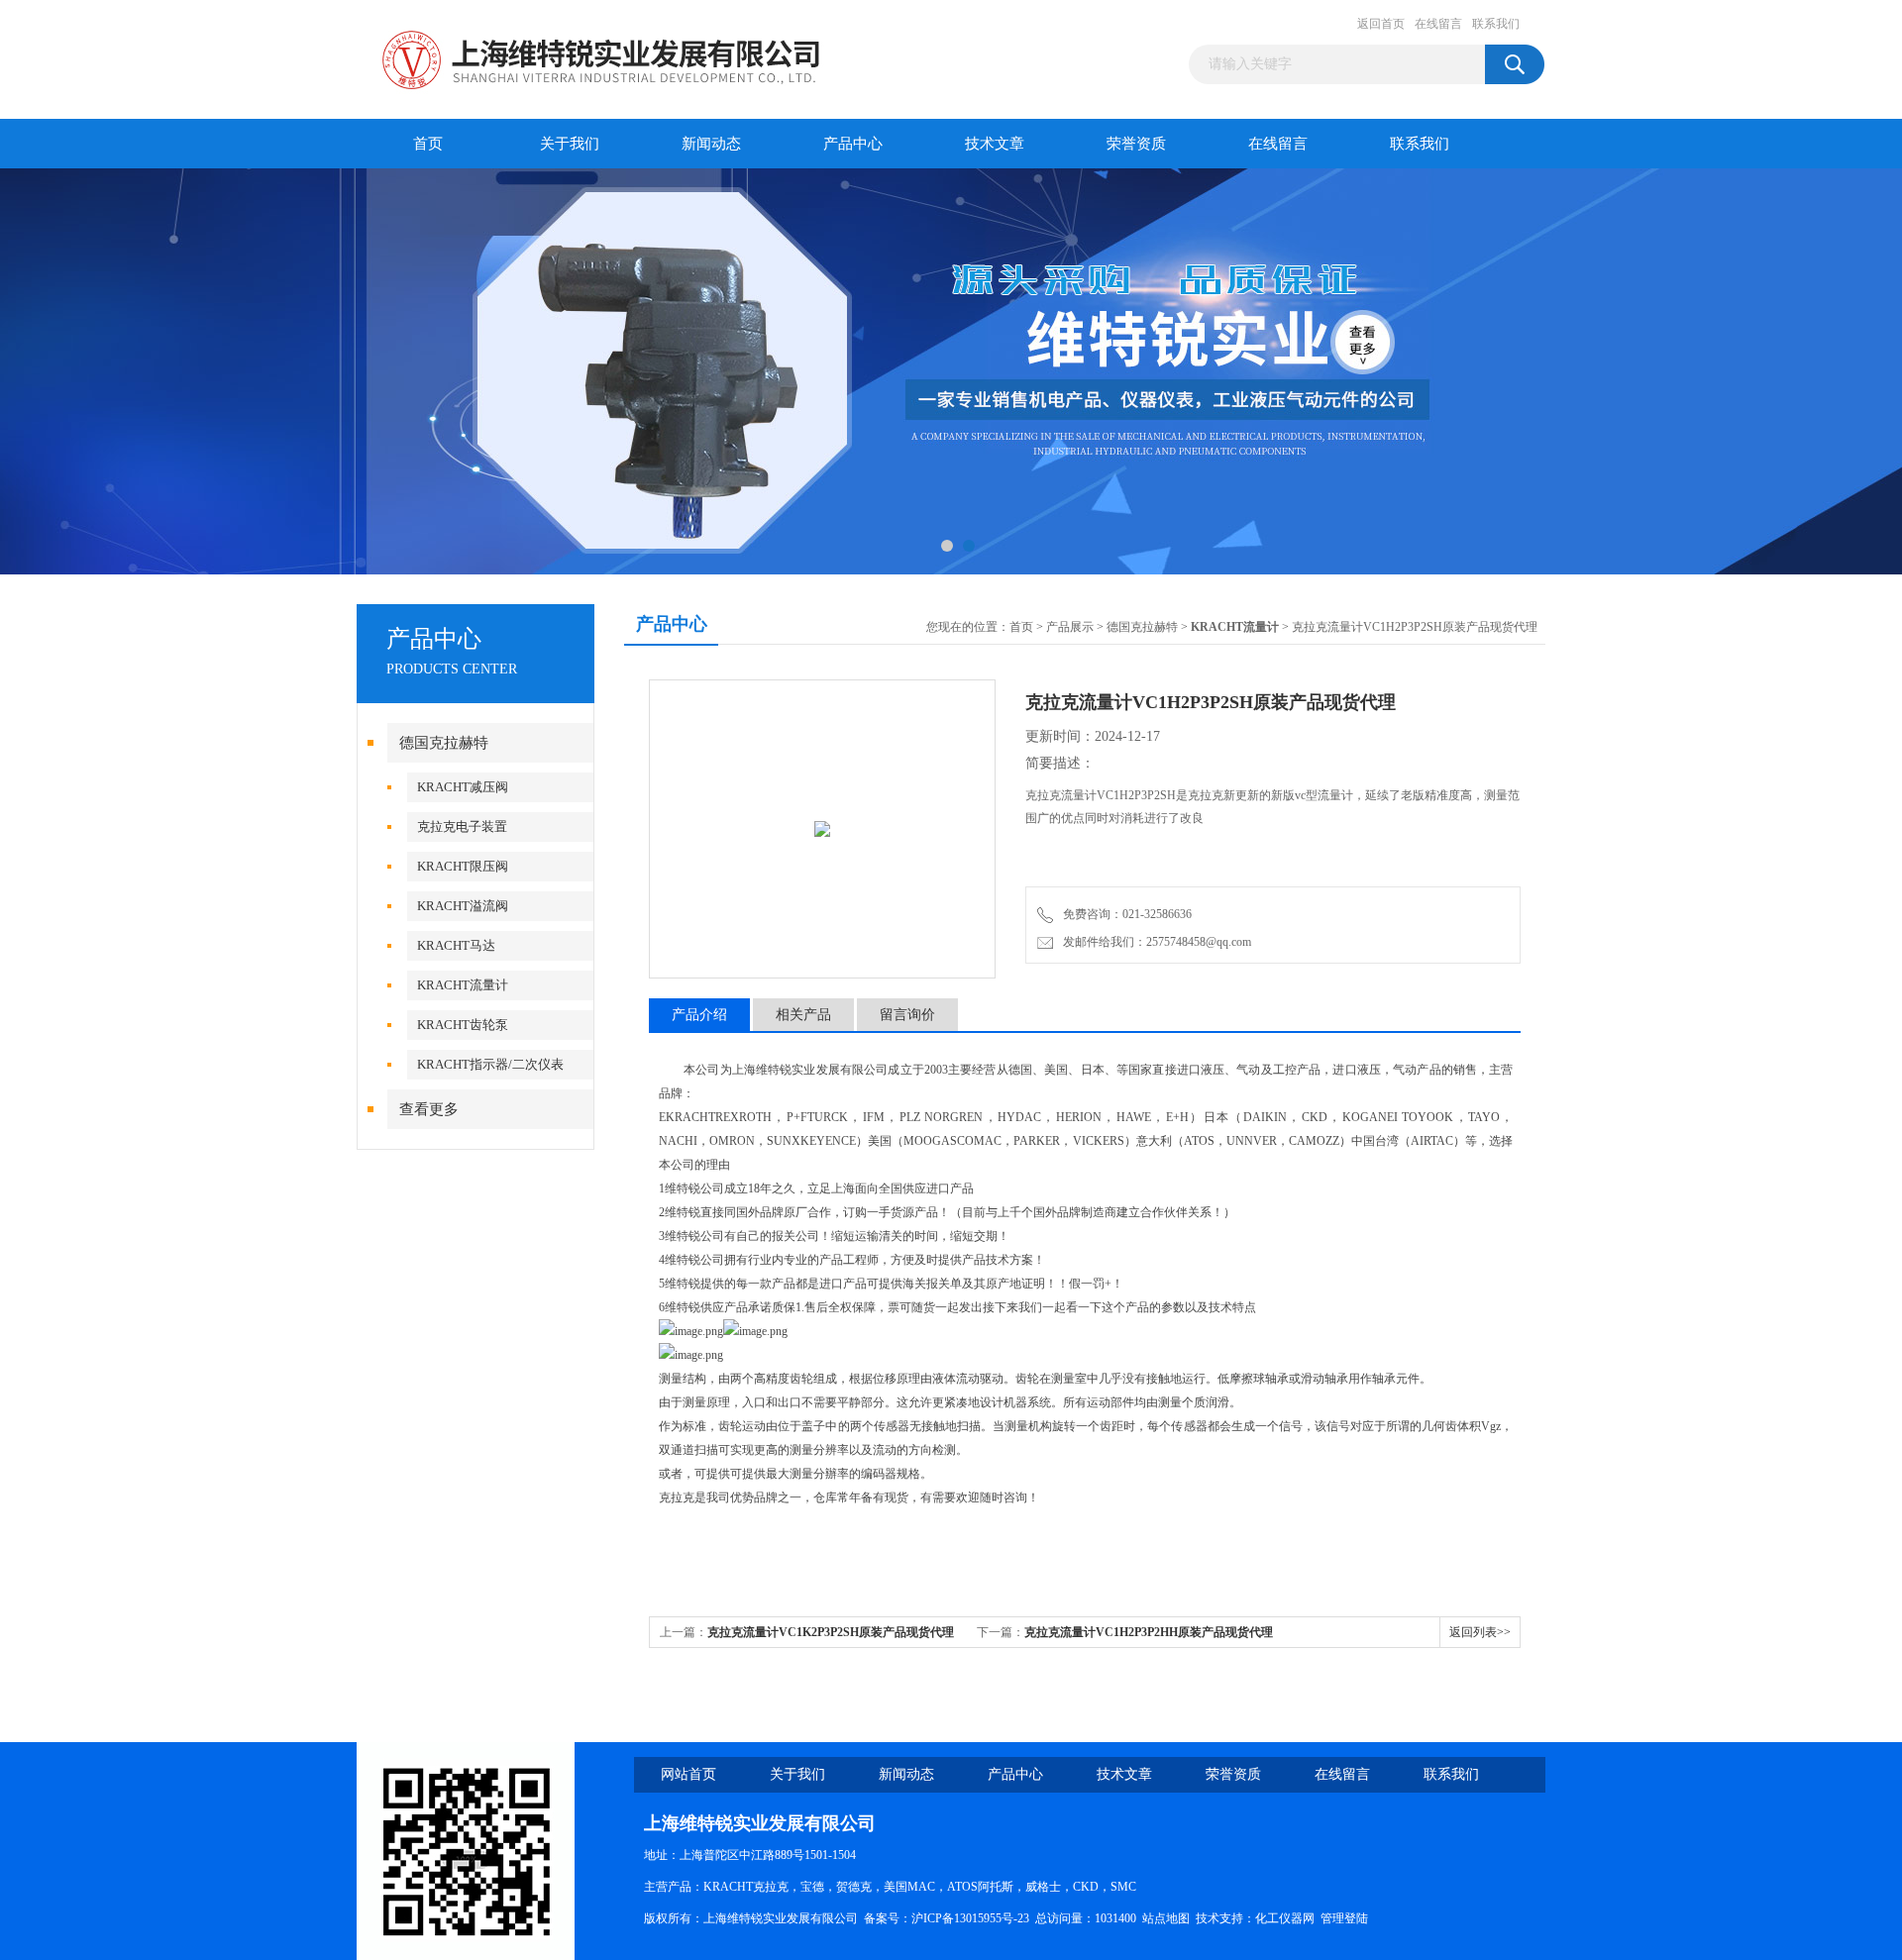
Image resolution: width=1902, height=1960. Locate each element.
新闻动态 (711, 144)
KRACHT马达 (456, 945)
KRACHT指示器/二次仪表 (490, 1064)
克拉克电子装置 (462, 826)
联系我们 (1496, 24)
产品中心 (853, 144)
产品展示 (1070, 627)
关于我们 (570, 144)
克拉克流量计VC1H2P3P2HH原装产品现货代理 (1149, 1632)
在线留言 (1438, 24)
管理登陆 (1344, 1918)
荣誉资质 (1136, 144)
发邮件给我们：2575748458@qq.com (1154, 942)
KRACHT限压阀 (463, 866)
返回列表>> (1480, 1632)
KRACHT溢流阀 (463, 906)
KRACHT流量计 (463, 985)
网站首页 (688, 1774)
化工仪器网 (1285, 1918)
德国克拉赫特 (444, 743)
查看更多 (429, 1109)
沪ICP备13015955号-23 (970, 1918)
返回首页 (1381, 24)
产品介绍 (699, 1015)
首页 (428, 144)
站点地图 (1166, 1918)
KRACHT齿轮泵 (463, 1025)
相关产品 (803, 1015)
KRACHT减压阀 (463, 787)
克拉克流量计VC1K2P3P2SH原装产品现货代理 (831, 1632)
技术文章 (995, 144)
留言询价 (907, 1015)
